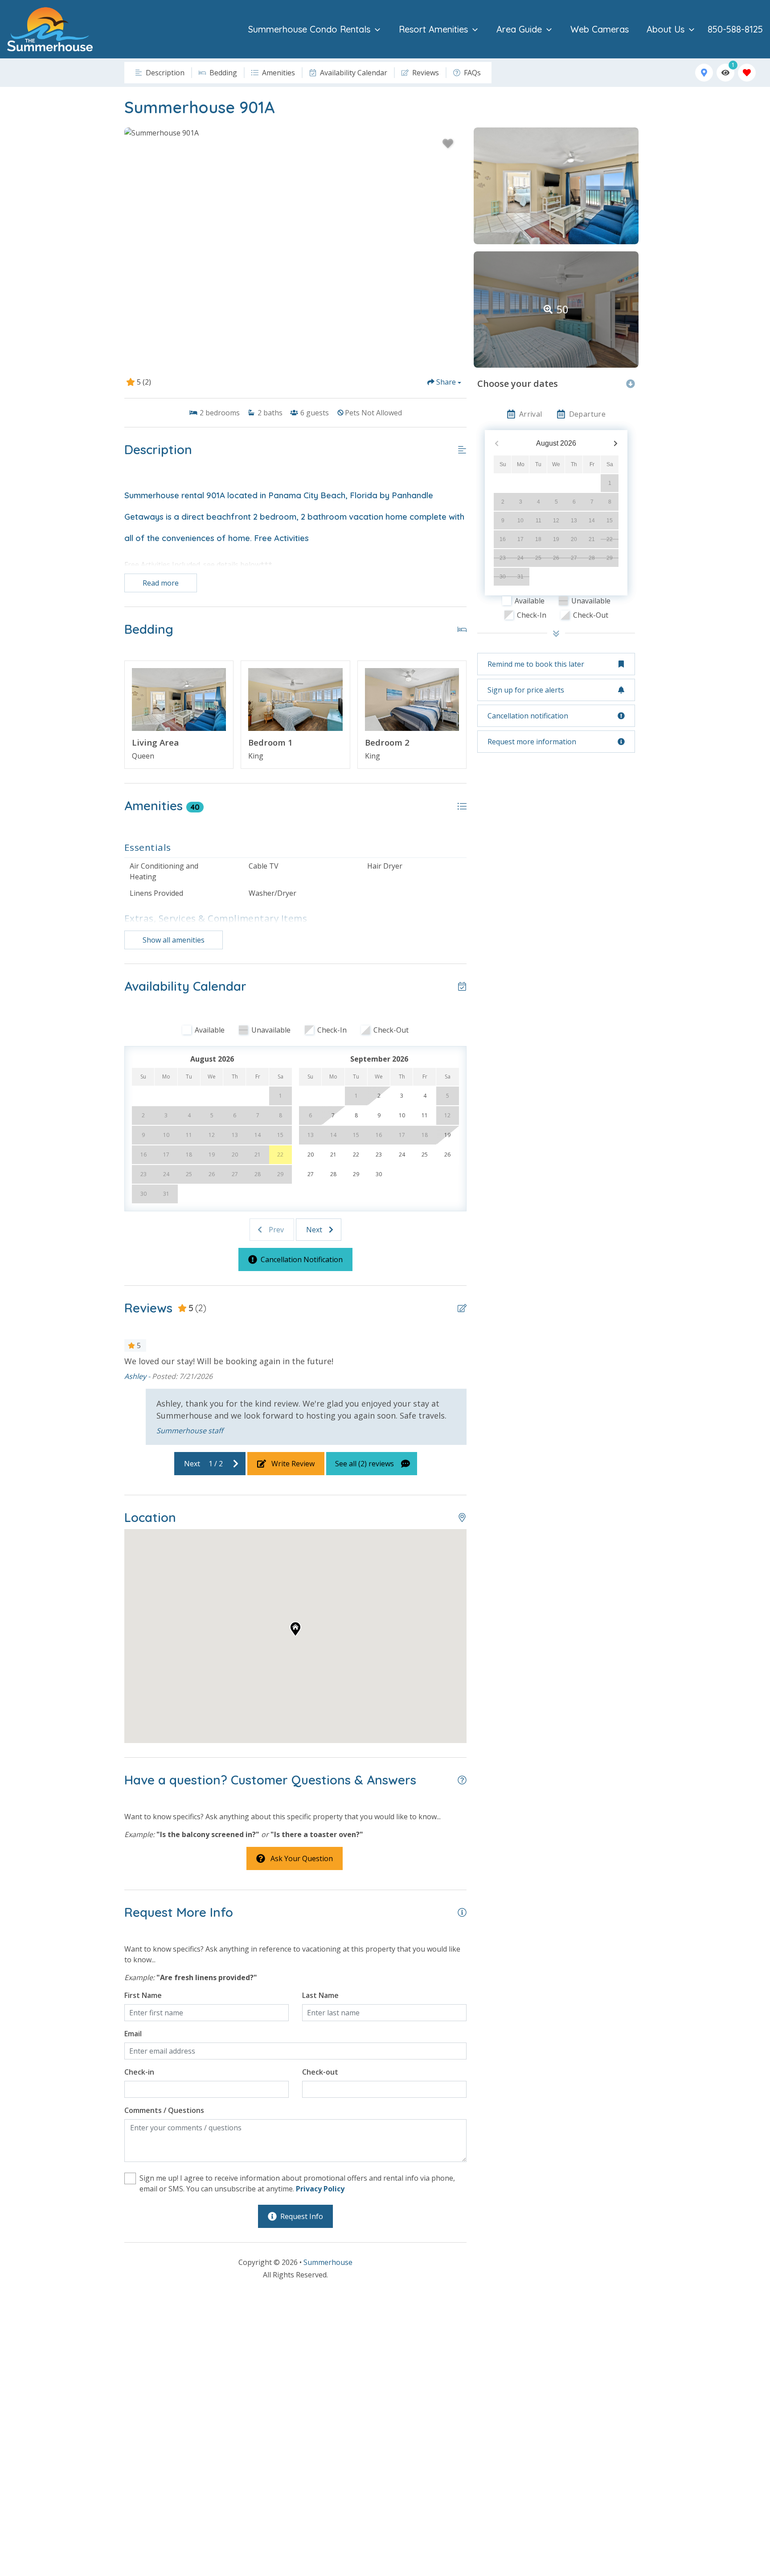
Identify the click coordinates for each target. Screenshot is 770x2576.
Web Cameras (600, 29)
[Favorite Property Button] (448, 144)
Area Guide (519, 29)
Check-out (320, 2072)
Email (133, 2034)
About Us (666, 29)
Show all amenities (174, 940)
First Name (143, 1995)
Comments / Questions (164, 2110)
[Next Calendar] (616, 444)
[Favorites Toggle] (747, 73)
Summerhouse (328, 2262)
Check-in (139, 2072)
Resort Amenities (433, 29)
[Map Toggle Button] (704, 73)
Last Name (320, 1995)
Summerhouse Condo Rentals (309, 29)
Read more (161, 583)
